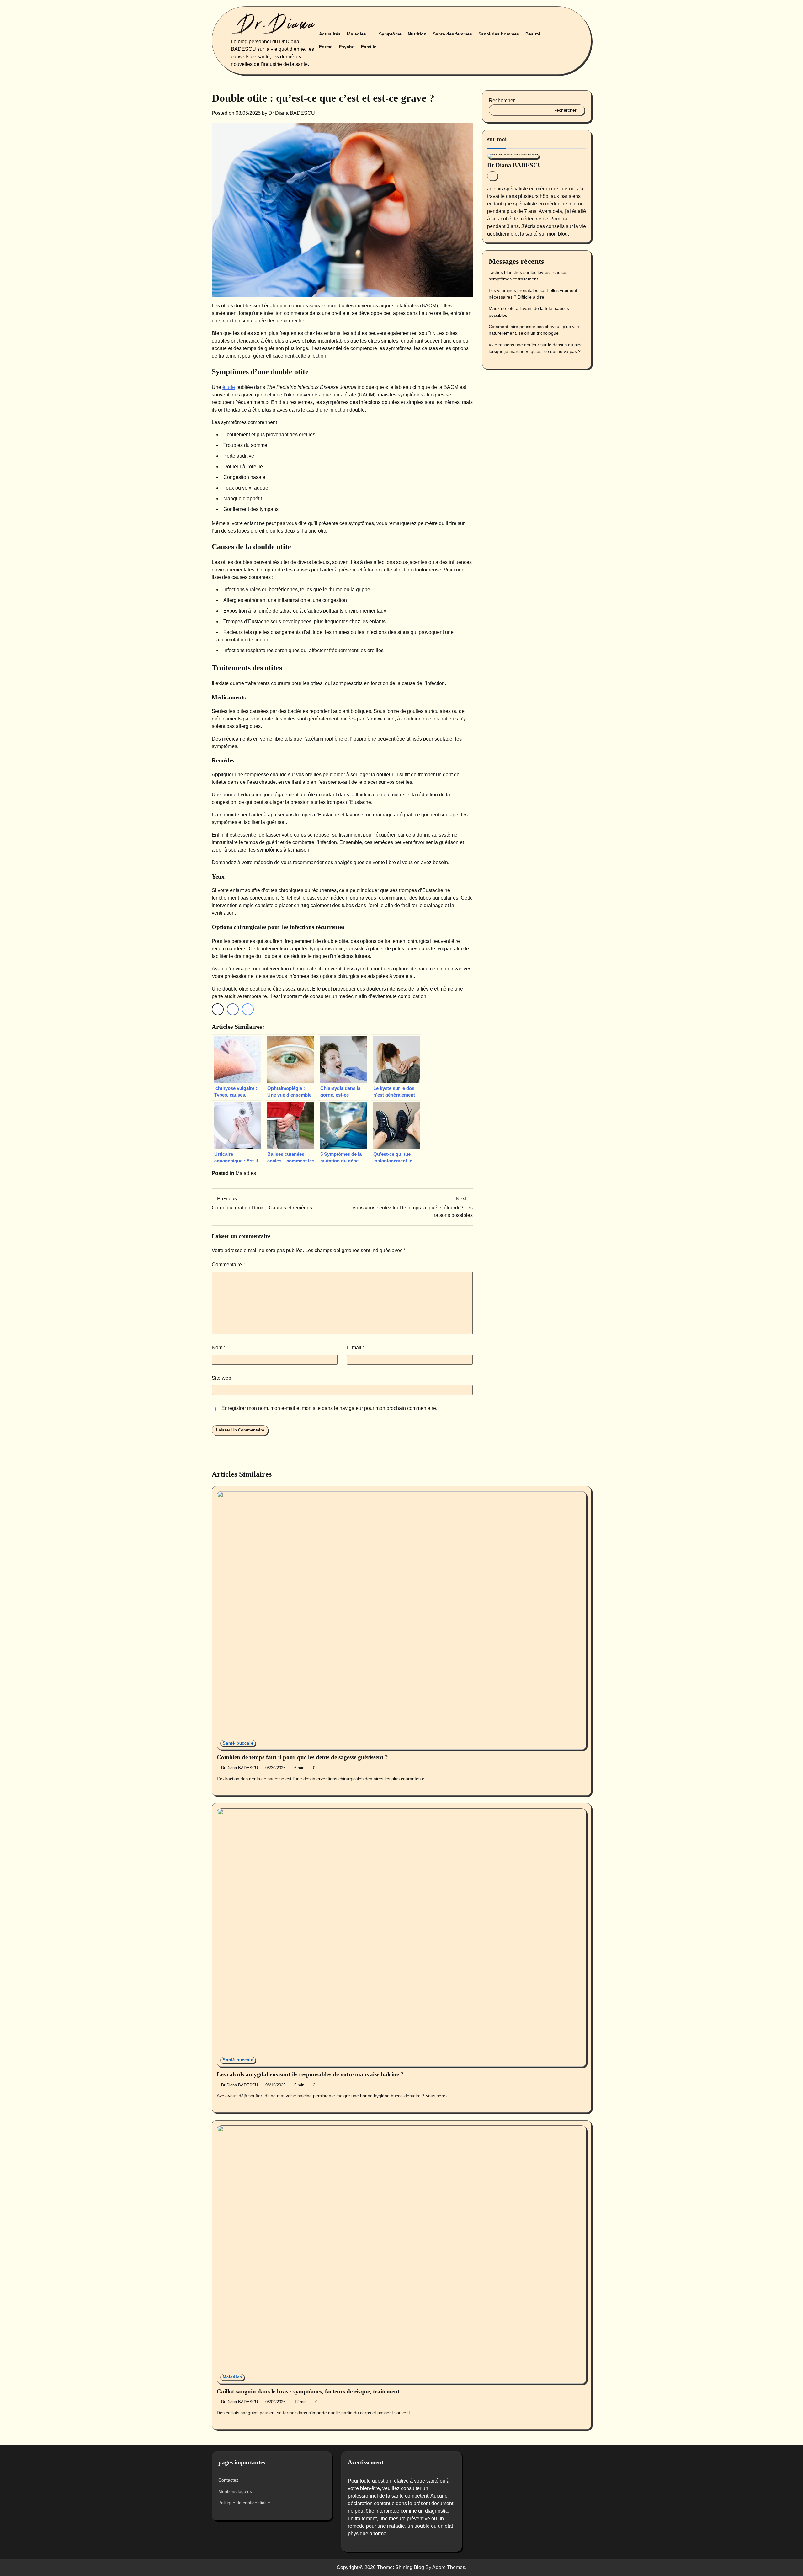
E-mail (356, 1348)
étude (229, 387)
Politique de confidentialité (244, 2503)
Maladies (356, 34)
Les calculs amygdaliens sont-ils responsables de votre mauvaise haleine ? (310, 2074)
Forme (326, 47)
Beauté (533, 34)
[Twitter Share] (218, 1009)
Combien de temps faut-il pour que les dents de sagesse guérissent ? (302, 1757)
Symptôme (390, 34)
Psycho (347, 47)
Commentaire (228, 1264)
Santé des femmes (452, 34)
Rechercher (502, 101)
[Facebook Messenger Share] (248, 1009)
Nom (219, 1348)
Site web (221, 1378)
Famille (369, 47)
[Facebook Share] (233, 1009)
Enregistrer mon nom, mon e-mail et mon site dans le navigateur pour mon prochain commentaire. (329, 1408)
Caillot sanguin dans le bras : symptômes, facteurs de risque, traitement (308, 2391)
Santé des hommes (499, 34)
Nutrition (417, 34)
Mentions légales (235, 2491)
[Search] (567, 40)
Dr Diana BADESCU (292, 113)
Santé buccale (238, 1743)
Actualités (330, 34)
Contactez (228, 2480)
